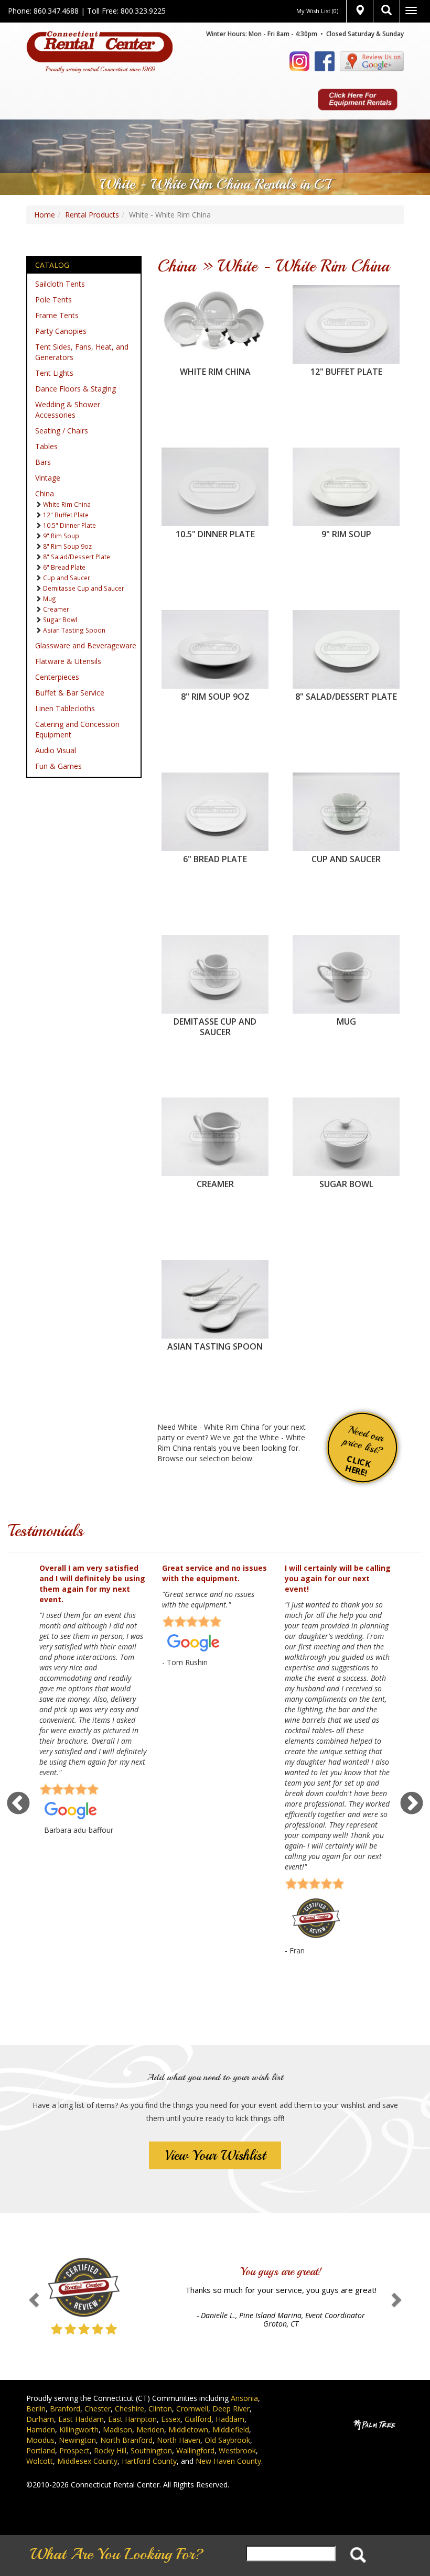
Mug (50, 599)
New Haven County (228, 2461)
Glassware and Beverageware (86, 645)
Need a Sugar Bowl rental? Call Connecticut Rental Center (346, 1113)
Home (45, 215)
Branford (65, 2409)
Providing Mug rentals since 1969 (346, 950)
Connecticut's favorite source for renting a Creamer (215, 1113)
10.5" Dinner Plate (69, 525)
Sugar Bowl (60, 619)
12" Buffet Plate (66, 515)
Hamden (41, 2430)
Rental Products (92, 215)
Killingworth (79, 2430)
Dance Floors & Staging (76, 389)
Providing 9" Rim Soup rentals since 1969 (346, 463)
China (45, 493)
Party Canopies (61, 331)
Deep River (231, 2409)
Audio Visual (56, 750)
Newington (77, 2440)
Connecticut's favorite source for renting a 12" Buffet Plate (346, 301)
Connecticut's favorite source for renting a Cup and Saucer (346, 788)
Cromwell (192, 2409)
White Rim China (67, 504)
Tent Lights (54, 373)
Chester (98, 2409)
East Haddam (81, 2419)
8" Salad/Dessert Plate (77, 557)
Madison (117, 2430)
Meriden (150, 2430)
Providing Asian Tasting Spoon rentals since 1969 (215, 1275)
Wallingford (195, 2450)
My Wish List (317, 11)
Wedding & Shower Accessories (68, 410)
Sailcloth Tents (60, 284)
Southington (151, 2450)
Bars (43, 462)
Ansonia (244, 2398)
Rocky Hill (110, 2450)
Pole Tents (53, 300)
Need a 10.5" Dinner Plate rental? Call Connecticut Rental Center (215, 468)
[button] (32, 2296)
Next (412, 1804)
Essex (171, 2419)
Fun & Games (58, 766)
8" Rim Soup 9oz (67, 546)
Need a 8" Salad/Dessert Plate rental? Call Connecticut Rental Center (346, 631)
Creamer (56, 609)
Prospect (74, 2450)
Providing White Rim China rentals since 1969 (215, 301)
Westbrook (237, 2450)
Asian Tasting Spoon (74, 630)
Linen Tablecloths (65, 708)
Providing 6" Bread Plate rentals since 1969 (215, 788)
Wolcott (40, 2461)
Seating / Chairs (62, 431)
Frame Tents (57, 315)
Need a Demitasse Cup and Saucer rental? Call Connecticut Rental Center (215, 956)
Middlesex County (87, 2461)
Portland (41, 2450)
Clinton (160, 2409)
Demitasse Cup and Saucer (84, 588)
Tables (46, 446)
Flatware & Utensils (68, 661)
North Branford (126, 2440)
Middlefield (231, 2430)
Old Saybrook (227, 2440)
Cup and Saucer (67, 578)
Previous (18, 1804)
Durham (40, 2419)
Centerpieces (57, 677)
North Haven (179, 2440)
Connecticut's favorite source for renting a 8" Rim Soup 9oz (215, 626)
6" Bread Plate (64, 567)
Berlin (36, 2409)
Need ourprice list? (363, 1451)
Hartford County (149, 2461)
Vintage (48, 478)
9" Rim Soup (61, 536)
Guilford (198, 2419)
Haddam (230, 2419)
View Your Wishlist (215, 2155)
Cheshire (130, 2409)
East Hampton (132, 2419)
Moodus (40, 2440)
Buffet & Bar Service (70, 693)
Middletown (188, 2430)
